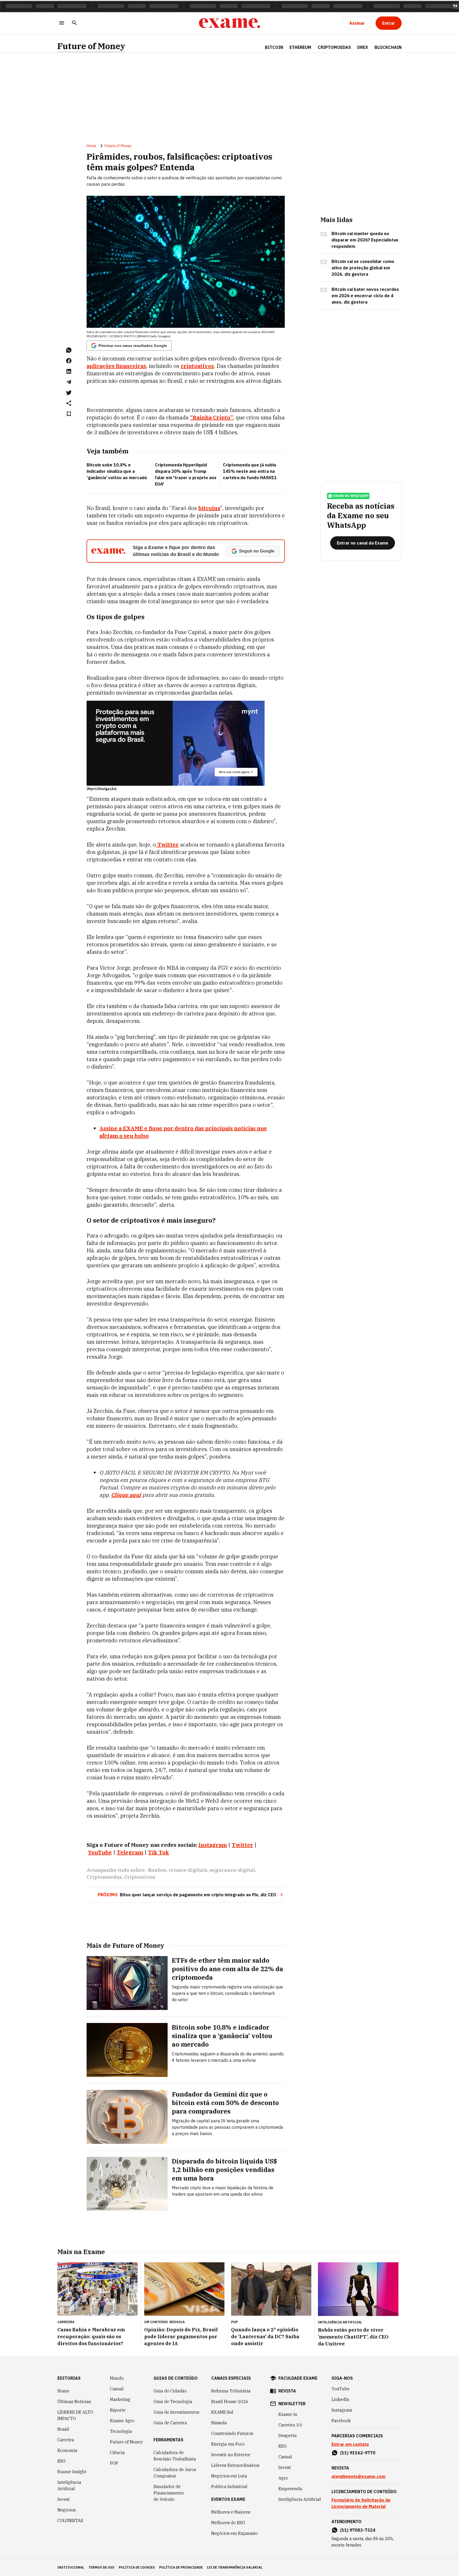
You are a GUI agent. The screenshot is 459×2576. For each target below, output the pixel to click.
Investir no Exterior (231, 2455)
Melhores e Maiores (231, 2512)
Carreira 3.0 (290, 2425)
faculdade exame (298, 2378)
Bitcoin (274, 47)
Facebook (341, 2421)
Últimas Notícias (74, 2401)
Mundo (117, 2378)
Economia (67, 2450)
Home (91, 146)
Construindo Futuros (232, 2433)
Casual (117, 2389)
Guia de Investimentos (176, 2412)
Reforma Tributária (231, 2391)
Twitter (167, 845)
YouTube (341, 2389)
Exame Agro (122, 2421)
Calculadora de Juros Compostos (175, 2473)
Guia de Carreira (170, 2423)
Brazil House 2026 (230, 2401)
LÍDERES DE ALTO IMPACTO (75, 2415)
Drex (363, 47)
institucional (71, 2567)
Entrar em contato (350, 2444)
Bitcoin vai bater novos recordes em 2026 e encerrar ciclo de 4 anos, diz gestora (365, 296)
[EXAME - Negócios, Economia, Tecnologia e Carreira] (229, 23)
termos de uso (101, 2567)
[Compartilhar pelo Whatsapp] (69, 350)
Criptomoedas (334, 47)
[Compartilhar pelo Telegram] (69, 382)
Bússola (177, 2322)
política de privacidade (181, 2567)
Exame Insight (72, 2472)
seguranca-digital (232, 1870)
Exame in (288, 2414)
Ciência (117, 2452)
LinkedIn (340, 2399)
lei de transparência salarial (235, 2567)
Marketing (120, 2399)
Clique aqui (126, 1495)
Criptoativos (140, 1877)
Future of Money (91, 46)
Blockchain (388, 47)
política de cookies (137, 2567)
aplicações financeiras (116, 366)
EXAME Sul (222, 2412)
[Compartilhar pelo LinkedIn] (69, 371)
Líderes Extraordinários (235, 2465)
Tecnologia (121, 2431)
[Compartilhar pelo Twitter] (69, 393)
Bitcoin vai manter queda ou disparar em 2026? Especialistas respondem (365, 240)
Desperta (288, 2435)
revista (287, 2391)
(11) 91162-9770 (358, 2453)
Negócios (67, 2510)
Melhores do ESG (228, 2523)
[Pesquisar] (74, 23)
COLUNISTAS (70, 2520)
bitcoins (209, 508)
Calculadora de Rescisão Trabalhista (175, 2456)
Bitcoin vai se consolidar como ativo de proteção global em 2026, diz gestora (363, 268)
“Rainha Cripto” (211, 417)
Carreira (66, 2440)
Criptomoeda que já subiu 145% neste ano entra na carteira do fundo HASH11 (250, 471)
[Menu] (62, 23)
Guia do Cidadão (170, 2391)
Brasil (63, 2429)
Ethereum (300, 47)
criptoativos (197, 366)
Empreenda (290, 2489)
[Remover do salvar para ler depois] (69, 414)
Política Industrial (229, 2486)
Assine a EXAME (121, 1128)
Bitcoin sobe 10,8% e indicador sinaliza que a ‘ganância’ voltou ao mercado (117, 471)
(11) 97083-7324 (358, 2530)
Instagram (342, 2410)
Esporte (118, 2410)
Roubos (157, 1870)
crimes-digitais (188, 1870)
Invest (64, 2499)
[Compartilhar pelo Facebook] (69, 361)
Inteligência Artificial (69, 2485)
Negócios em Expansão (234, 2533)
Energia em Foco (228, 2444)
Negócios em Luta (229, 2476)
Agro (283, 2478)
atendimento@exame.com (358, 2476)
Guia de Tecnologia (173, 2401)
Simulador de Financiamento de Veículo (169, 2493)
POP (114, 2463)
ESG (61, 2461)
